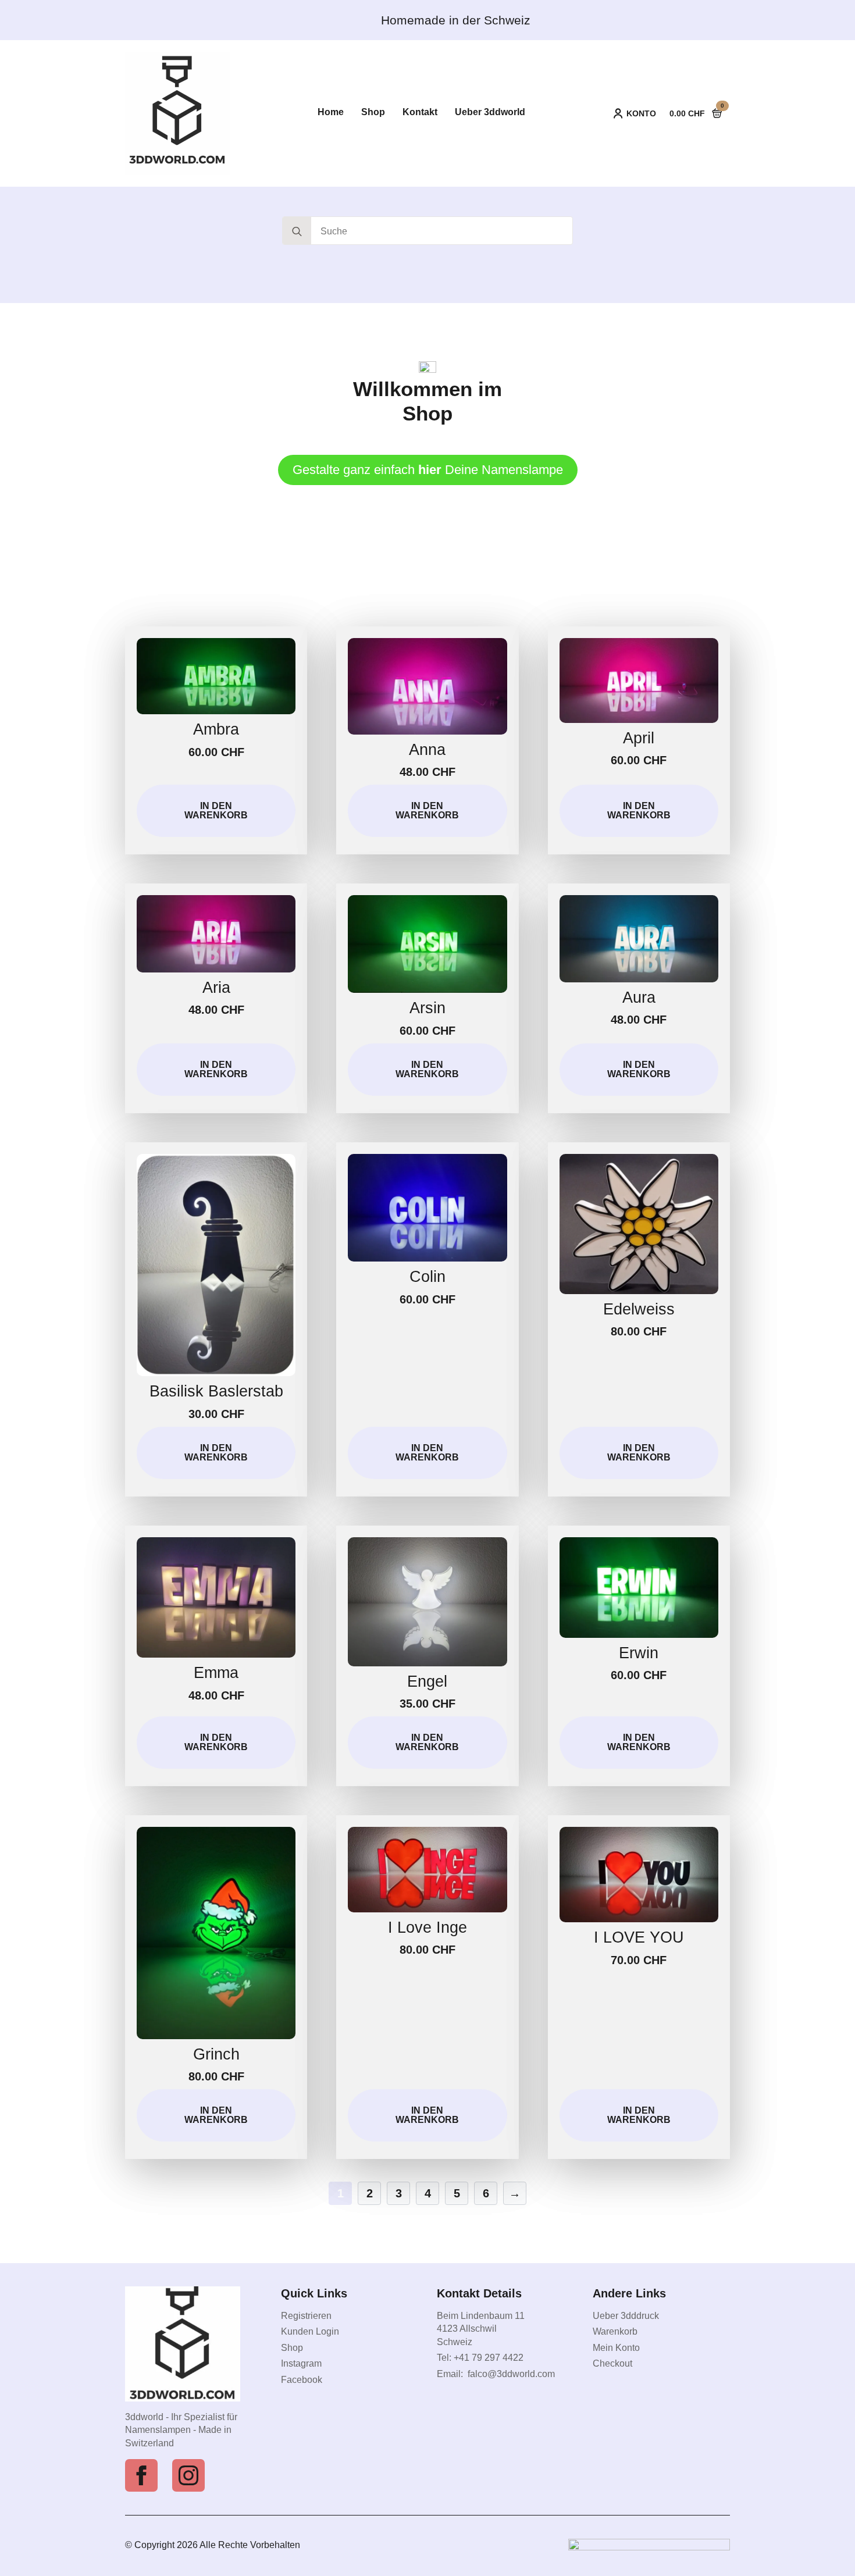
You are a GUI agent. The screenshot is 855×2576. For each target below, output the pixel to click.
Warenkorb (615, 2331)
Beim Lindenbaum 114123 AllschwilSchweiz (481, 2329)
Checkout (612, 2363)
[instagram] (188, 2475)
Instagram (301, 2363)
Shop (292, 2348)
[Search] (297, 231)
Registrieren (306, 2316)
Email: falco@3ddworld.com (496, 2374)
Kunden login (310, 2331)
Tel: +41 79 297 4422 (480, 2358)
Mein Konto (616, 2348)
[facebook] (141, 2475)
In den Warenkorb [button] (216, 810)
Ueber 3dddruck (626, 2316)
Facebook (302, 2380)
